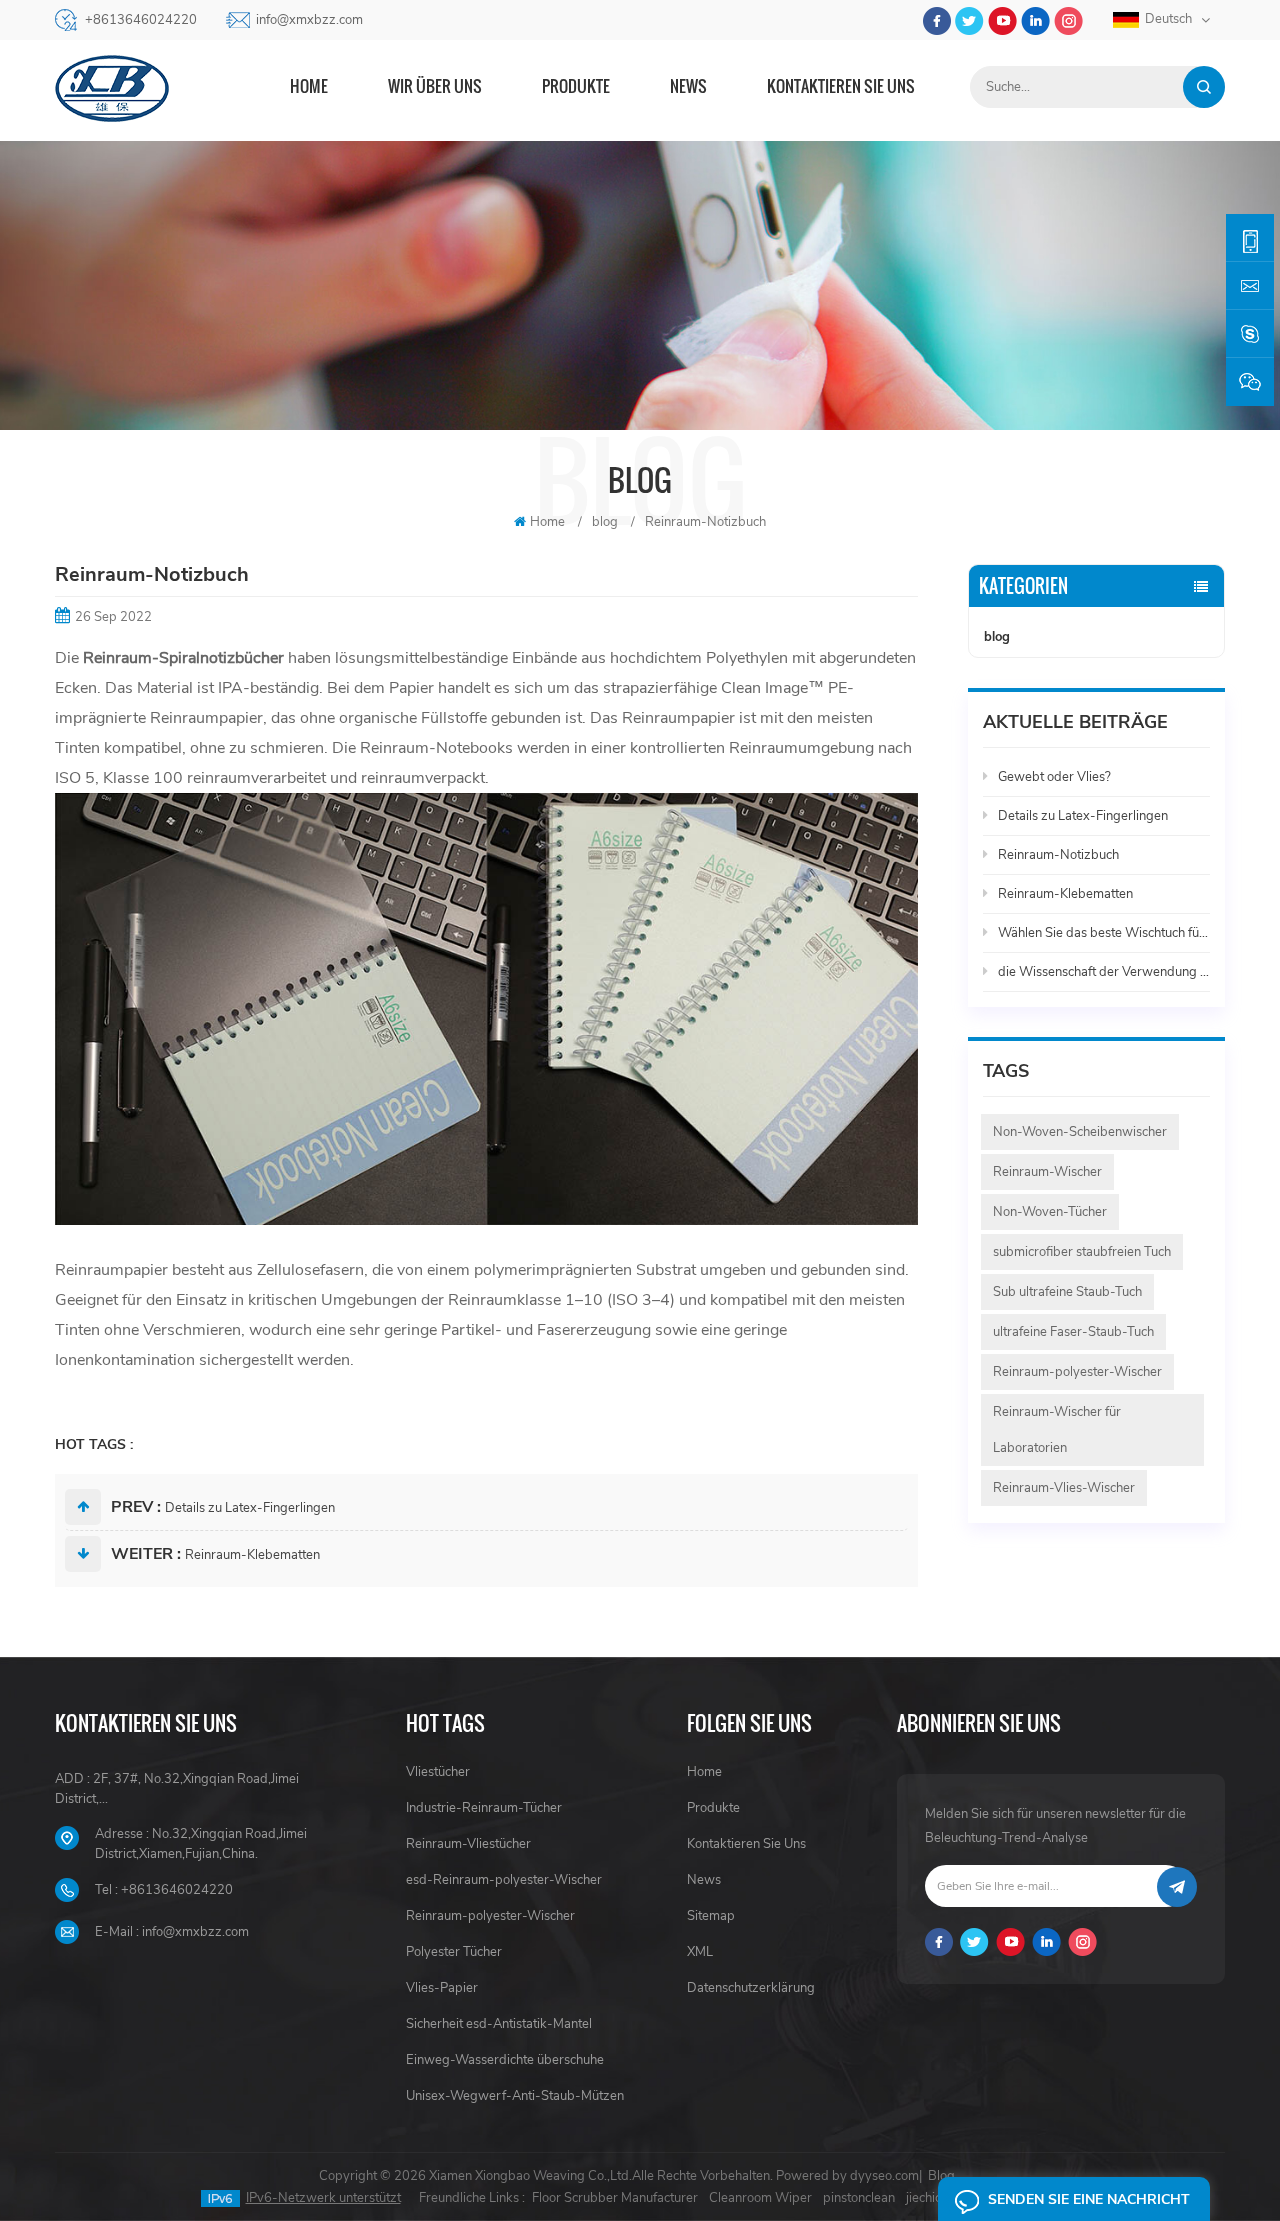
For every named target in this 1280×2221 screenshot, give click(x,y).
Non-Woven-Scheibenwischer (1080, 1132)
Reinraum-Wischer (1047, 1172)
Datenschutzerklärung (751, 1988)
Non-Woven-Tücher (1050, 1212)
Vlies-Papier (442, 1988)
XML (700, 1952)
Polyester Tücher (454, 1952)
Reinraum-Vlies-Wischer (1064, 1488)
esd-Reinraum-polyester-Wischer (504, 1880)
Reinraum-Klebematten (252, 1555)
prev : (136, 1507)
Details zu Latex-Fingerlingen (250, 1508)
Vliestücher (438, 1772)
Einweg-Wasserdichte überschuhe (505, 2060)
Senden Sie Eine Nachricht (1089, 2199)
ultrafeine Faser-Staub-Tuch (1073, 1332)
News (688, 86)
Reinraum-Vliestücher (468, 1844)
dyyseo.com (884, 2176)
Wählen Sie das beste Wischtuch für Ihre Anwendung (1104, 933)
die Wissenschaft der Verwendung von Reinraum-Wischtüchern (1104, 972)
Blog (941, 2176)
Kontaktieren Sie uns (841, 86)
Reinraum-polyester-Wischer (1077, 1372)
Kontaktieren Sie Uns (746, 1844)
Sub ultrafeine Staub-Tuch (1067, 1292)
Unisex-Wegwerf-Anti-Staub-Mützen (515, 2096)
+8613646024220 (141, 20)
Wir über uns (435, 86)
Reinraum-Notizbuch (1058, 855)
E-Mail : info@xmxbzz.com (172, 1932)
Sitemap (711, 1916)
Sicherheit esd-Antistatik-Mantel (499, 2024)
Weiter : (146, 1554)
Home (309, 86)
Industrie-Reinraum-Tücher (484, 1808)
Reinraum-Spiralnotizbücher (185, 658)
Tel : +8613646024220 (164, 1890)
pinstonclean (859, 2198)
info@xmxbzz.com (309, 20)
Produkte (576, 86)
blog (997, 637)
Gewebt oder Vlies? (1054, 777)
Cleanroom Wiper (760, 2198)
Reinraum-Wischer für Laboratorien (1057, 1430)
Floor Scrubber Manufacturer (615, 2198)
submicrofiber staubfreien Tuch (1082, 1252)
